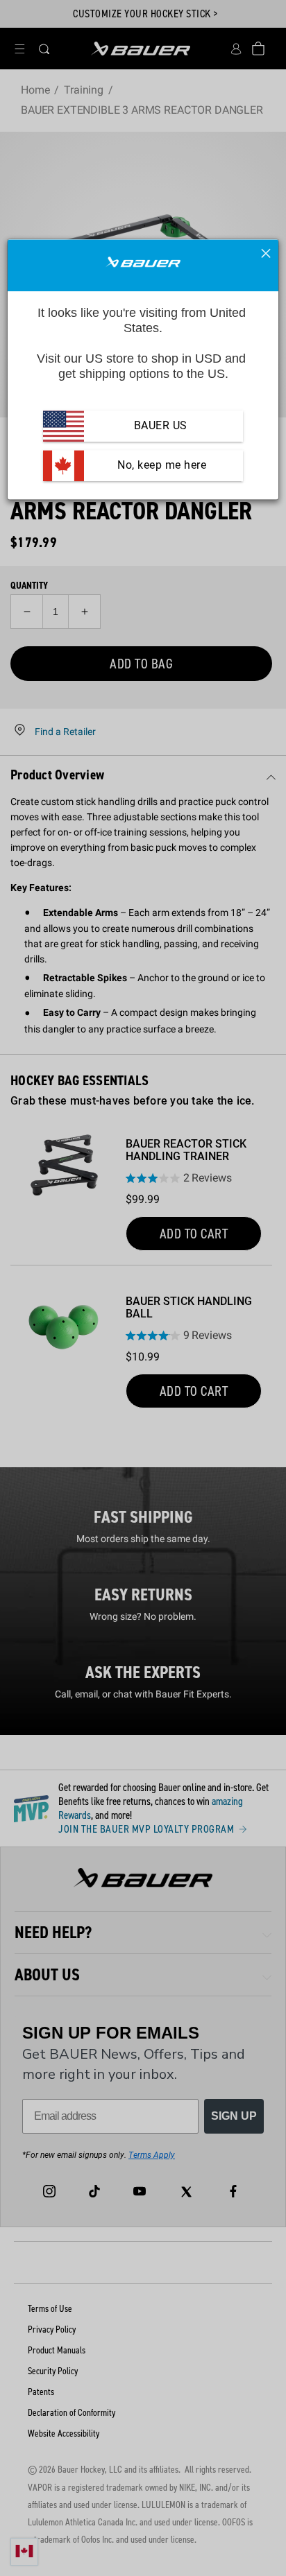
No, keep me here (161, 465)
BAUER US (161, 425)
